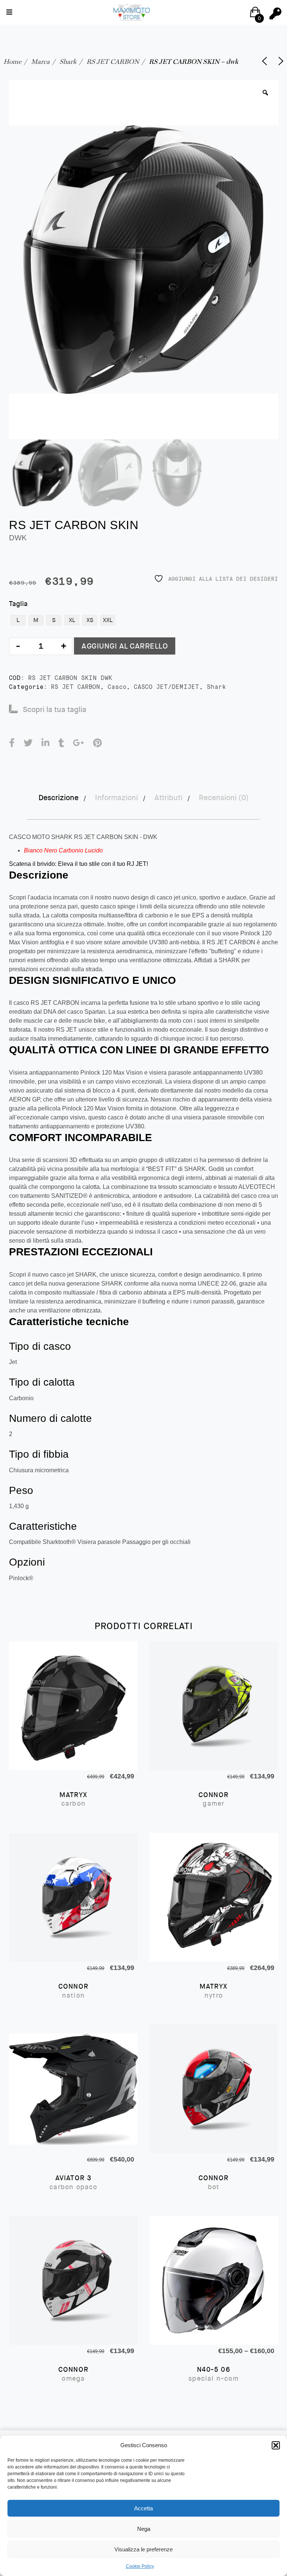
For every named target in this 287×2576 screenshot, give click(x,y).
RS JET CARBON (113, 61)
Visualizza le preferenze (143, 2549)
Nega (144, 2529)
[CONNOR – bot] (214, 2089)
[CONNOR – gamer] (214, 1706)
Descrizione (58, 798)
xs (90, 620)
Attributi (168, 798)
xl (72, 620)
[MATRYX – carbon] (73, 1706)
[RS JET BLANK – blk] (281, 61)
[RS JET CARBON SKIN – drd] (265, 61)
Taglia (18, 604)
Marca (40, 61)
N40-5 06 (214, 2374)
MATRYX (73, 1799)
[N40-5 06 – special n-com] (214, 2280)
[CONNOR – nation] (73, 1897)
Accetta (143, 2508)
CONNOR (214, 1799)
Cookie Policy (140, 2566)
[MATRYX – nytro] (214, 1897)
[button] (276, 2445)
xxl (108, 620)
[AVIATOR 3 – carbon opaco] (73, 2089)
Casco (117, 687)
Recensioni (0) (224, 798)
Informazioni (116, 798)
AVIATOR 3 (73, 2182)
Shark (68, 61)
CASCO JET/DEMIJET (166, 687)
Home (12, 61)
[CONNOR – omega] (73, 2280)
